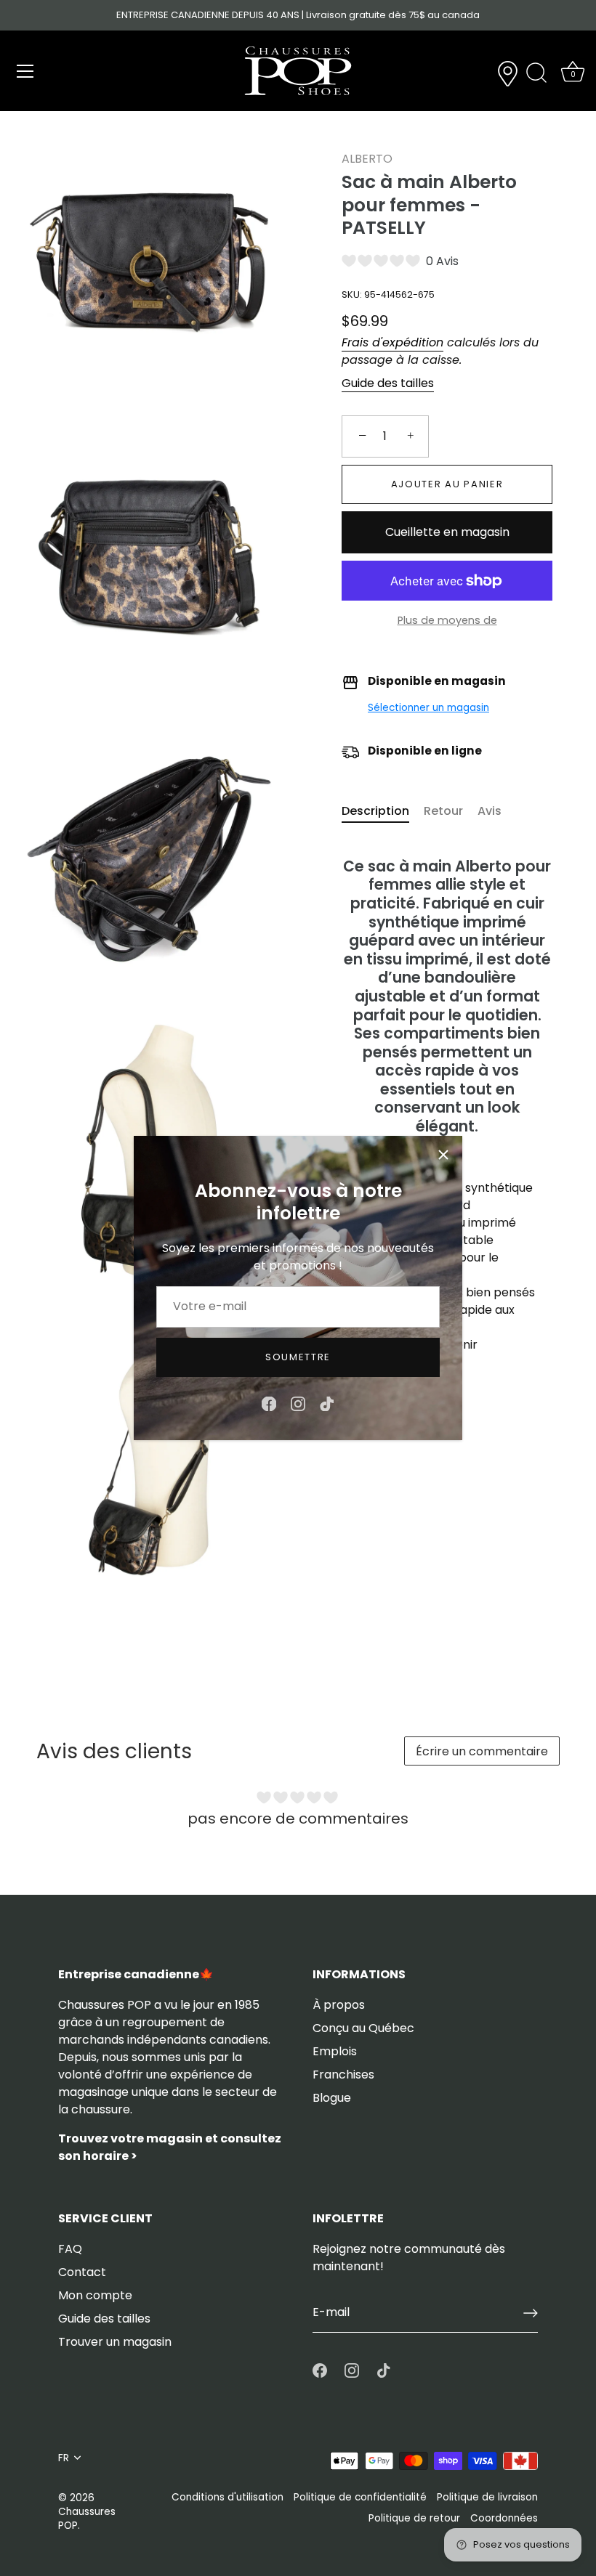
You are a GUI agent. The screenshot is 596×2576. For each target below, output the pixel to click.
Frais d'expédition (392, 342)
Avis (490, 811)
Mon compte (95, 2295)
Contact (82, 2272)
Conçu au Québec (363, 2028)
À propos (339, 2005)
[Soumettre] (531, 2313)
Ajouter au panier (447, 484)
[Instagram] (298, 1403)
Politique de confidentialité (360, 2497)
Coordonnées (504, 2518)
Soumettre (298, 1357)
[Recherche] (536, 73)
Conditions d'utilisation (227, 2497)
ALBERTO (367, 159)
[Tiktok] (327, 1403)
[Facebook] (269, 1403)
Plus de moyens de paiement (447, 629)
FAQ (70, 2249)
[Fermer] (443, 1155)
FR (64, 2458)
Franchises (343, 2075)
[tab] (383, 811)
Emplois (335, 2051)
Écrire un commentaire (482, 1751)
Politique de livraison (487, 2497)
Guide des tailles (388, 383)
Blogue (332, 2098)
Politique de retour (414, 2518)
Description (375, 811)
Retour (443, 811)
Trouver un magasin (115, 2342)
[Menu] (25, 71)
